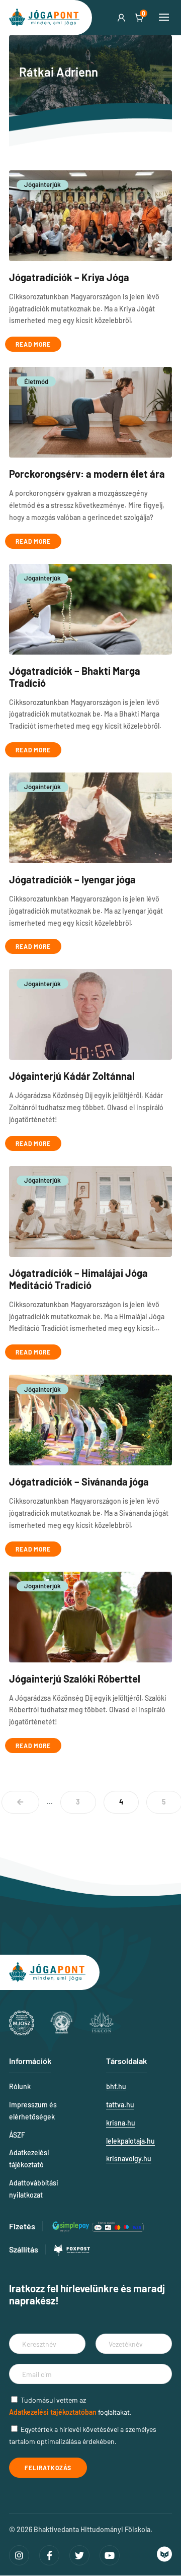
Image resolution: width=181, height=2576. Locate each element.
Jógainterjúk (42, 184)
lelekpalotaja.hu (130, 2141)
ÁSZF (17, 2135)
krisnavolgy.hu (129, 2159)
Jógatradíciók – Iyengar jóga (72, 879)
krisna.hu (121, 2123)
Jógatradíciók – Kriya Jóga (69, 277)
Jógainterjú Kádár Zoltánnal (72, 1076)
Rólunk (20, 2086)
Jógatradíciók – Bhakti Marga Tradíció (75, 677)
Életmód (36, 381)
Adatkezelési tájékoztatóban (53, 2412)
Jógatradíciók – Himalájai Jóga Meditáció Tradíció (78, 1279)
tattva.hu (120, 2105)
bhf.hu (116, 2086)
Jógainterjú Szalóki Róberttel (75, 1679)
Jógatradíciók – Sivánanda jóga (79, 1482)
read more (33, 344)
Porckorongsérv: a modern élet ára (87, 474)
